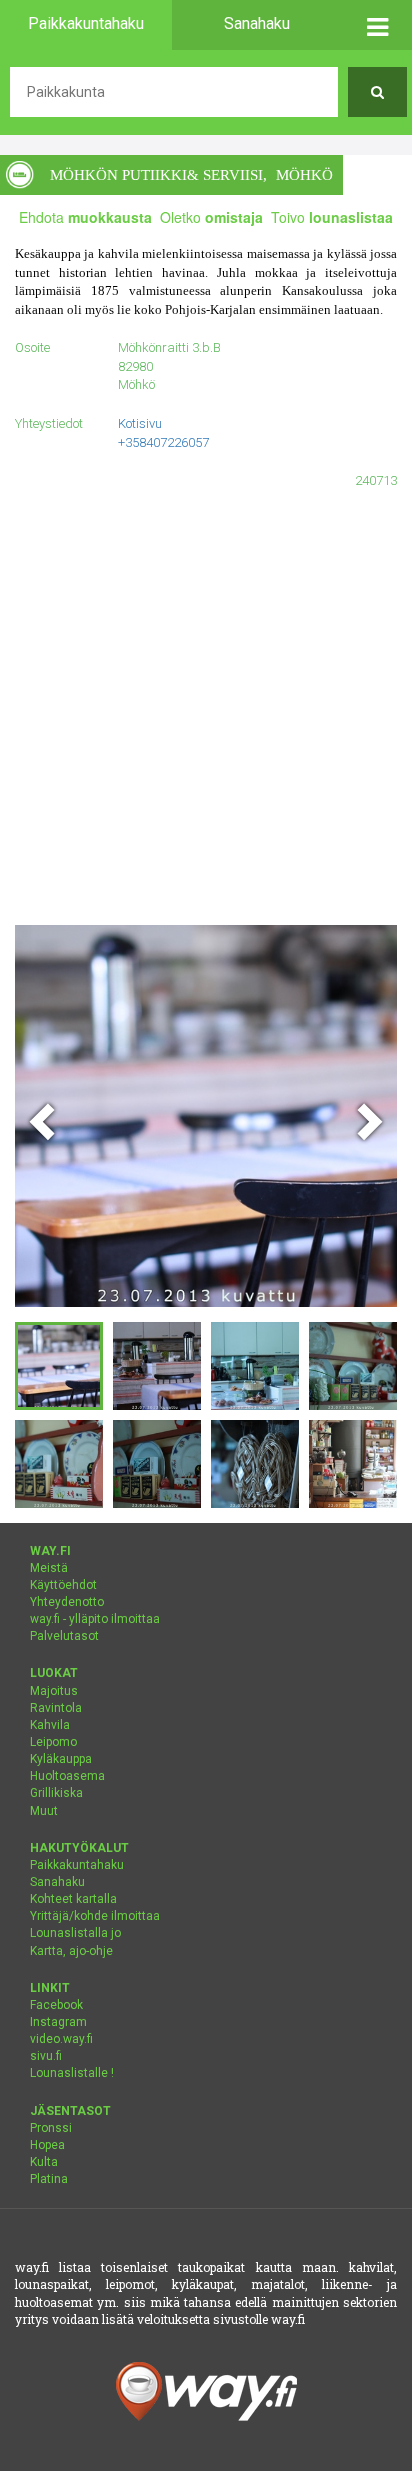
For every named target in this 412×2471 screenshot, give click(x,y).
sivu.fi (46, 2056)
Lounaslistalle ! (72, 2073)
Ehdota (85, 217)
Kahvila (50, 1725)
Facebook (56, 2005)
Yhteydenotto (67, 1602)
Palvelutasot (64, 1636)
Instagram (58, 2022)
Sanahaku (57, 1882)
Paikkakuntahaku (77, 1865)
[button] (377, 25)
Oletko (211, 217)
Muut (44, 1811)
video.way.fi (61, 2039)
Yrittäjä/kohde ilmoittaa (95, 1916)
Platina (49, 2179)
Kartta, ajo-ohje (71, 1951)
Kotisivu (140, 423)
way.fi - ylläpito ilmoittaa (95, 1619)
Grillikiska (56, 1793)
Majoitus (54, 1691)
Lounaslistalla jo (75, 1933)
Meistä (49, 1568)
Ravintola (56, 1708)
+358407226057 (163, 442)
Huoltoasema (67, 1776)
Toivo (332, 217)
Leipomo (53, 1742)
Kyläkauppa (61, 1759)
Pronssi (51, 2128)
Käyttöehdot (63, 1585)
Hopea (47, 2145)
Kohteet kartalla (73, 1899)
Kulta (44, 2162)
